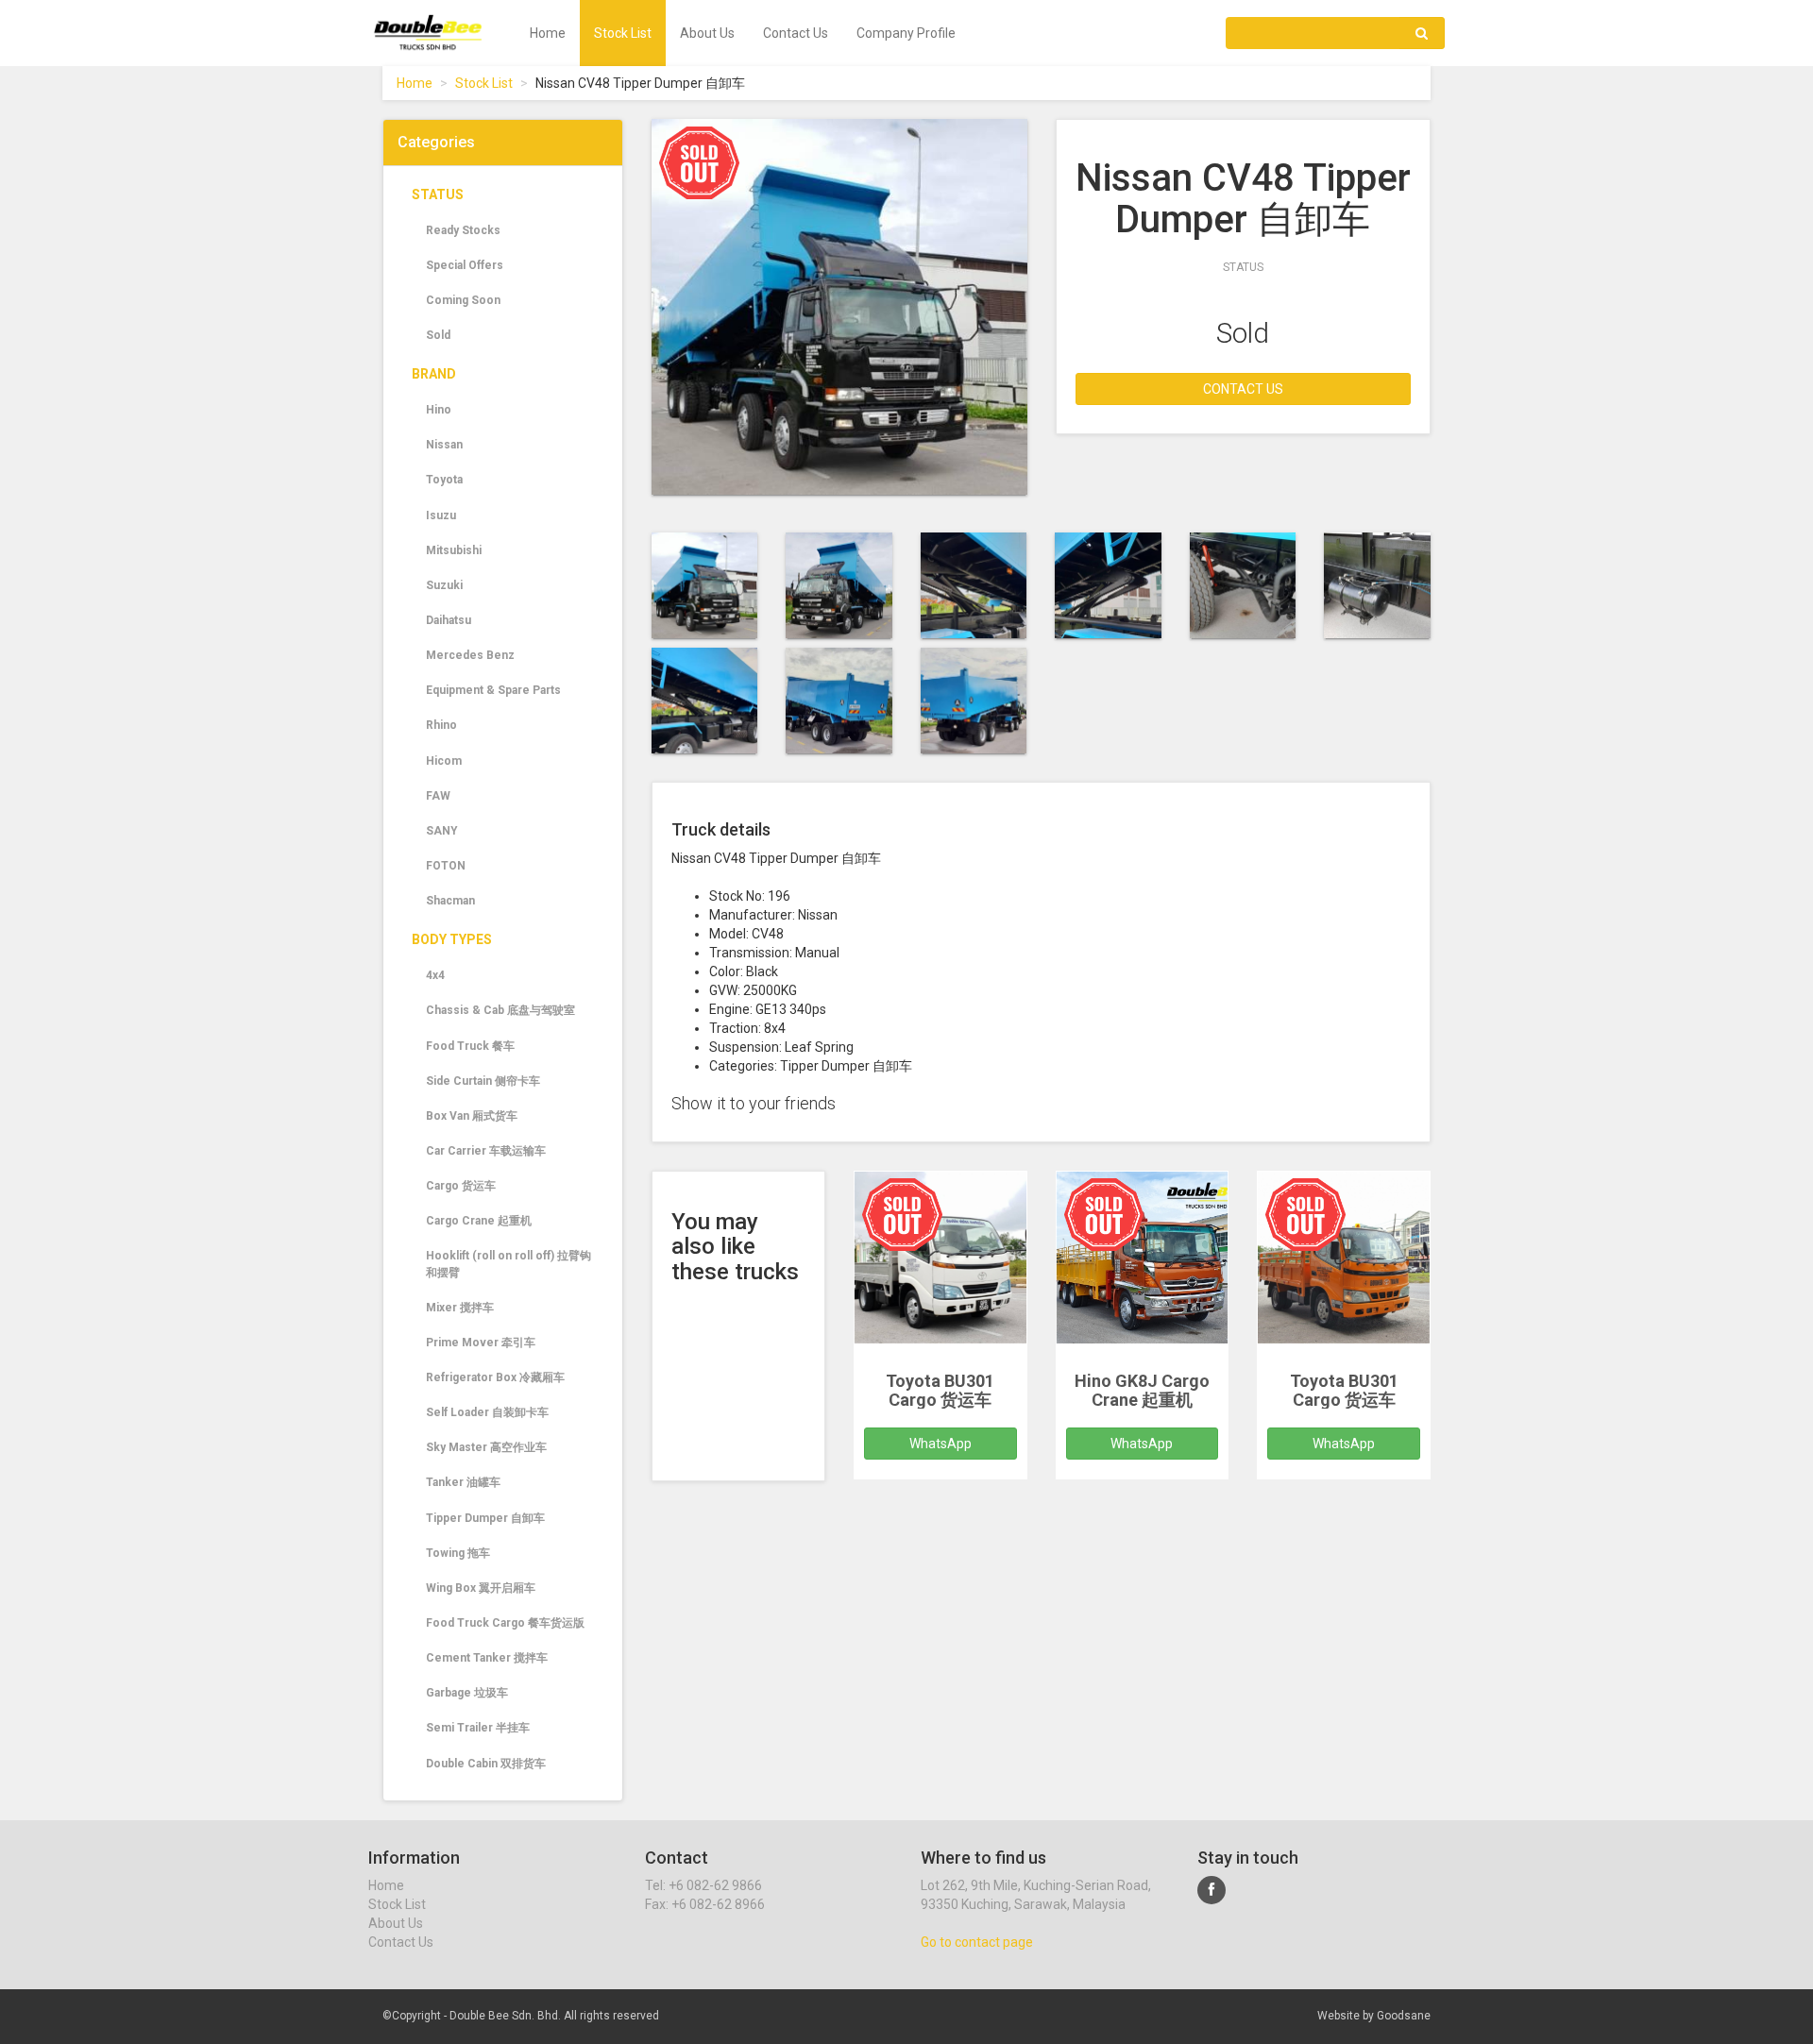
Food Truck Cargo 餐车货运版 (505, 1623)
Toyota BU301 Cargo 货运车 (940, 1390)
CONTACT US (1243, 389)
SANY (442, 831)
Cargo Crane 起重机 (479, 1221)
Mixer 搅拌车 (460, 1308)
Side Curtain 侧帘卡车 (483, 1081)
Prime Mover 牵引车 (481, 1343)
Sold (438, 335)
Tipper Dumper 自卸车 (485, 1518)
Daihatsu (449, 620)
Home (548, 33)
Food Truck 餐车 (470, 1046)
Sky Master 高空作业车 (486, 1447)
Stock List (623, 33)
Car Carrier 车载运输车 (486, 1151)
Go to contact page (977, 1942)
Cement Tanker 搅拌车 (487, 1658)
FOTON (446, 866)
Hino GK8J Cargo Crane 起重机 (1142, 1390)
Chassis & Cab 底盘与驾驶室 (500, 1010)
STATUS (438, 194)
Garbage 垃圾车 (467, 1693)
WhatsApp (940, 1444)
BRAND (434, 374)
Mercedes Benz (470, 655)
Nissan (444, 445)
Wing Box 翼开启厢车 (481, 1588)
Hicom (444, 761)
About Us (707, 33)
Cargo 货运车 (461, 1186)
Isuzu (441, 515)
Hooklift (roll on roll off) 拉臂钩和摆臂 (508, 1264)
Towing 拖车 (458, 1553)
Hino (439, 410)
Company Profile (906, 33)
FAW (438, 796)
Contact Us (796, 33)
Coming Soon (463, 300)
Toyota (444, 480)
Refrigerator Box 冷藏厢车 (495, 1377)
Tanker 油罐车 (463, 1482)
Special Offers (465, 265)
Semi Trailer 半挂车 (478, 1728)
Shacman (450, 901)
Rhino (441, 725)
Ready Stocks (463, 230)
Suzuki (444, 585)
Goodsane (1404, 2016)
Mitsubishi (454, 550)
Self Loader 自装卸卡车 (487, 1412)
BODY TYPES (452, 939)
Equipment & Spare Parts (493, 690)
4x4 (435, 975)
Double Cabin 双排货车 (486, 1764)
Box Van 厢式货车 (472, 1116)
